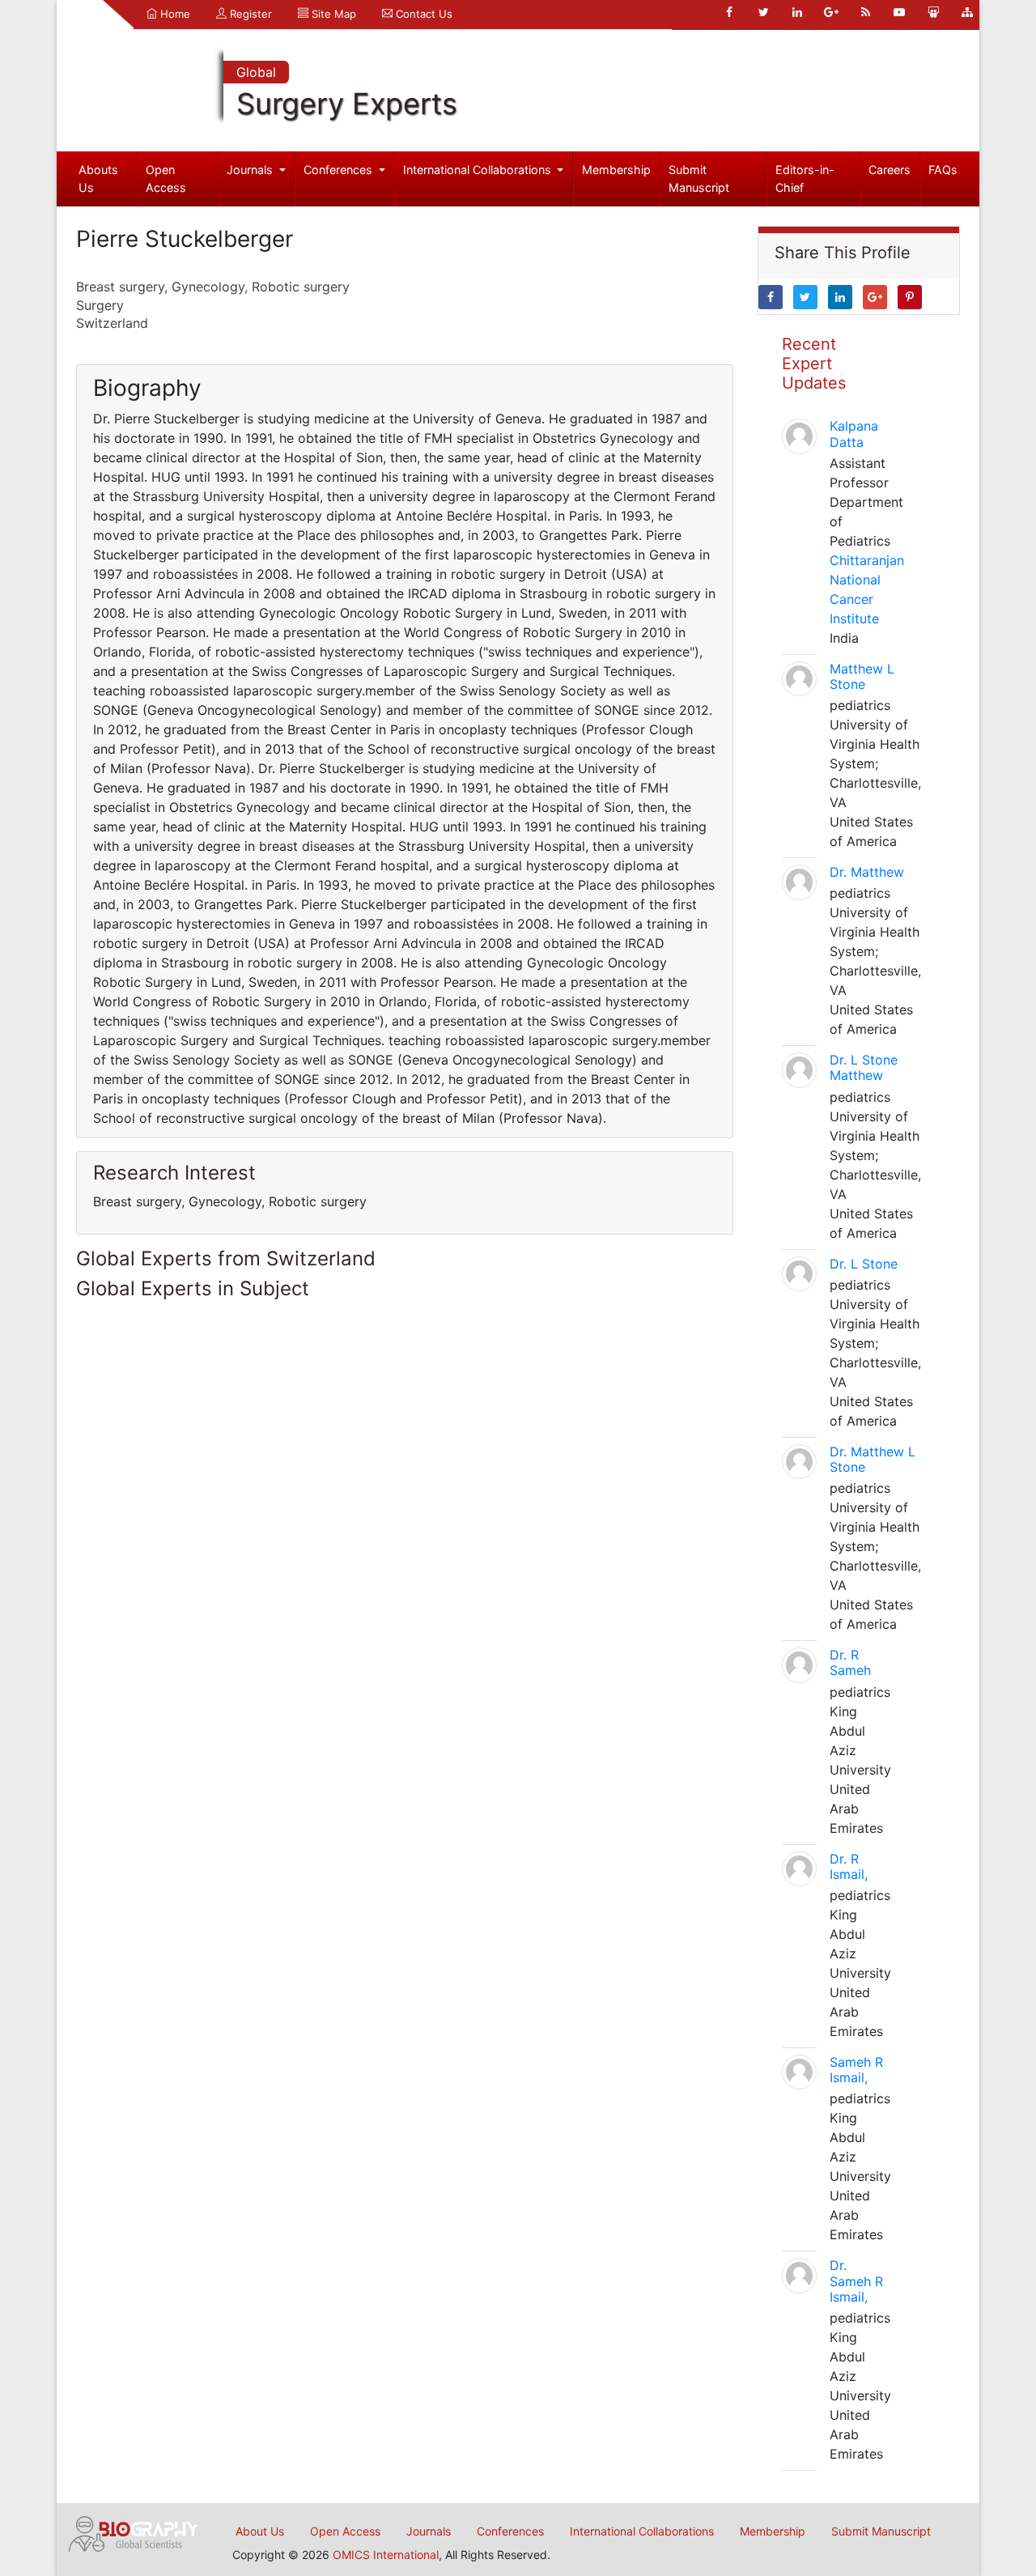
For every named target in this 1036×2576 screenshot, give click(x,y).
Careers (890, 170)
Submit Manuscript (699, 179)
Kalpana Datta (854, 434)
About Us (260, 2531)
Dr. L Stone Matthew (864, 1067)
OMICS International (386, 2555)
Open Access (166, 179)
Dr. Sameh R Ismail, (856, 2281)
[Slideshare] (933, 12)
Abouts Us (98, 179)
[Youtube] (899, 12)
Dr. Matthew (867, 872)
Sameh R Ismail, (856, 2070)
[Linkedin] (797, 12)
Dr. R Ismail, (849, 1866)
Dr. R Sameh (850, 1662)
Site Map (332, 14)
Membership (616, 170)
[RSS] (865, 12)
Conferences (340, 170)
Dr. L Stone (864, 1264)
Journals (251, 170)
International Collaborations (479, 170)
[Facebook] (729, 12)
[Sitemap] (967, 12)
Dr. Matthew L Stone (873, 1459)
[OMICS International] (134, 2532)
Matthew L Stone (862, 676)
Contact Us (422, 14)
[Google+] (831, 12)
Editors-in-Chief (805, 179)
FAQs (943, 170)
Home (174, 14)
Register (249, 14)
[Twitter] (763, 12)
